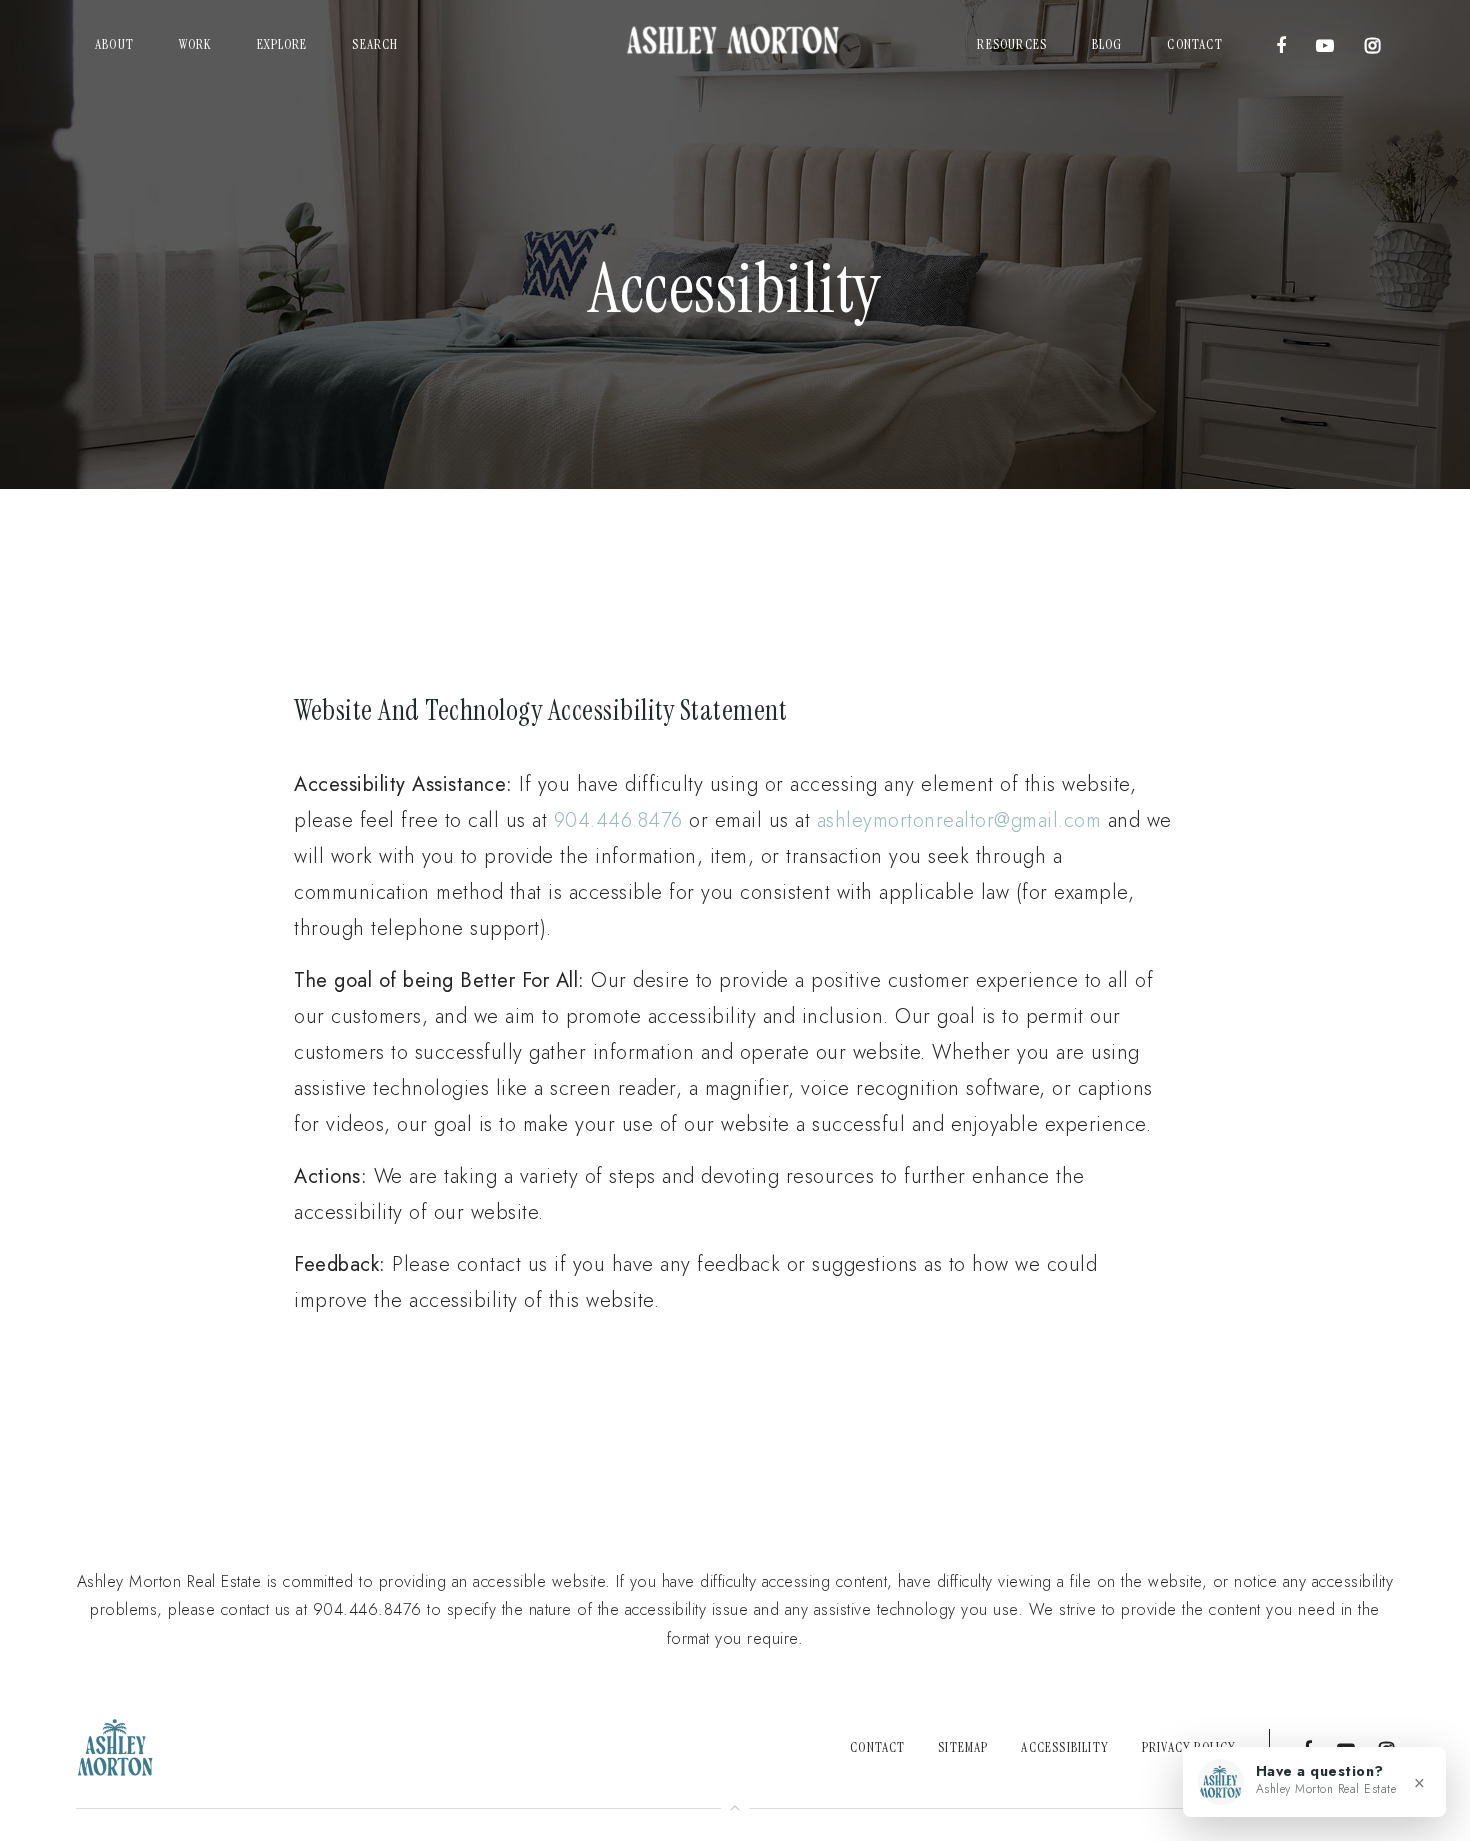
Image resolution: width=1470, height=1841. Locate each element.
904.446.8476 (618, 820)
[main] (735, 752)
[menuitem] (114, 45)
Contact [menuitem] (877, 1747)
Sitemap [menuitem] (963, 1747)
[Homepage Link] (735, 43)
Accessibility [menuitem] (1065, 1747)
